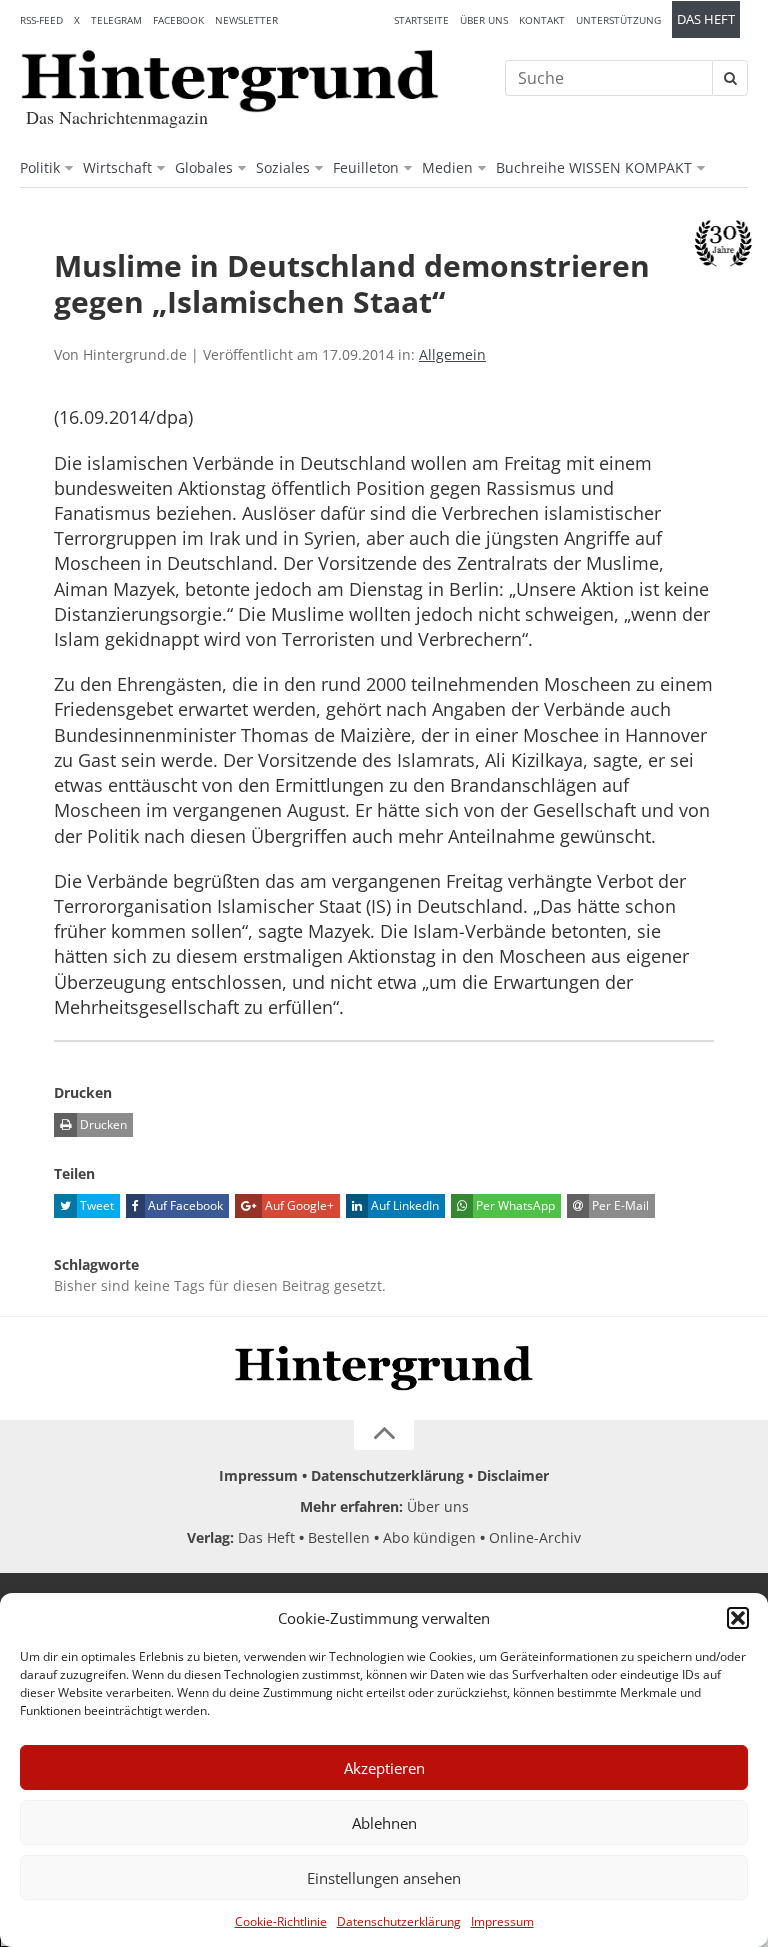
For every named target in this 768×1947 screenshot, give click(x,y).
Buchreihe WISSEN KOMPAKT (594, 167)
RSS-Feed (41, 20)
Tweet (95, 1205)
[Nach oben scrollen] (384, 1435)
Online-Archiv (535, 1537)
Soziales (283, 167)
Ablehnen (384, 1823)
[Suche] (730, 78)
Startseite (421, 20)
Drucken (102, 1124)
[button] (738, 1618)
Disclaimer (513, 1475)
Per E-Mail (619, 1205)
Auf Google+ (298, 1205)
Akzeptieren (384, 1768)
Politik (40, 167)
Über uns (484, 20)
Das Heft (706, 19)
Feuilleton (366, 167)
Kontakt (542, 20)
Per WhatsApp (514, 1205)
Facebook (178, 20)
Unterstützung (618, 20)
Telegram (116, 20)
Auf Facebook (184, 1205)
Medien (447, 167)
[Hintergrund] (230, 81)
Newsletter (246, 20)
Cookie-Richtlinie (281, 1921)
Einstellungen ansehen (384, 1878)
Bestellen (339, 1537)
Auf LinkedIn (403, 1205)
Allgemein (452, 354)
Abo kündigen (429, 1537)
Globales (204, 167)
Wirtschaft (117, 167)
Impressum (502, 1921)
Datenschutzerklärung (399, 1921)
